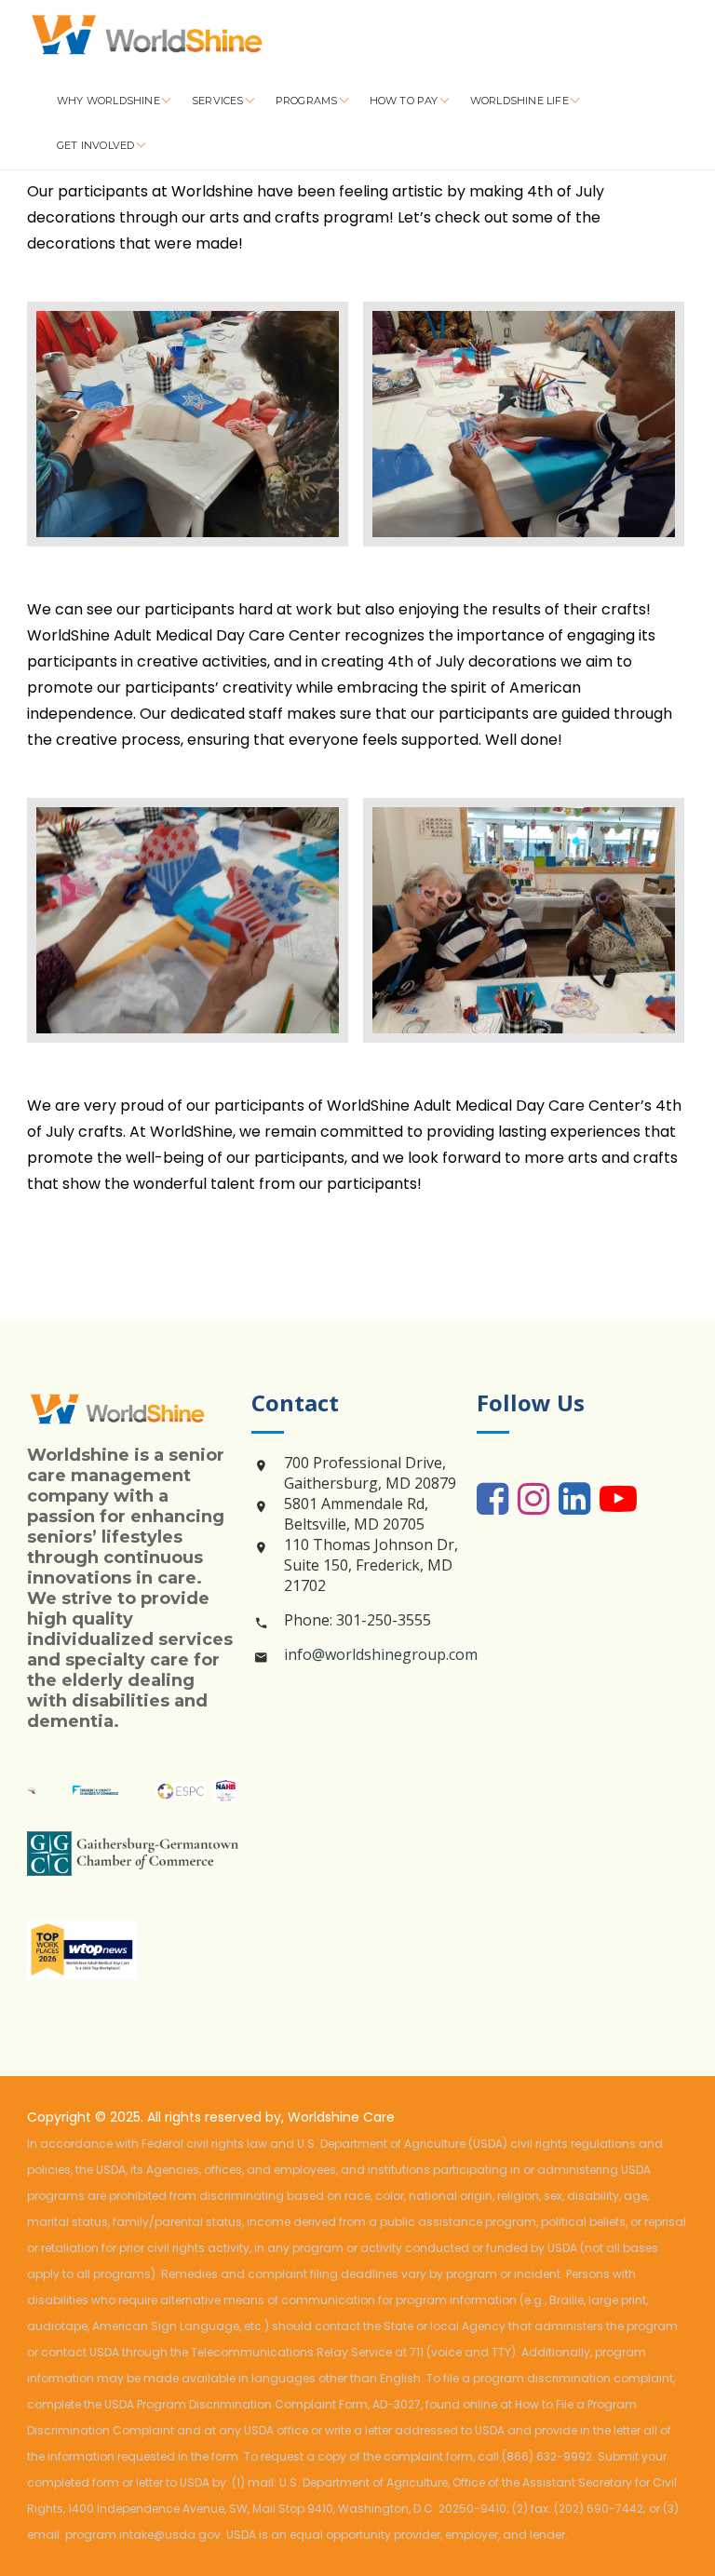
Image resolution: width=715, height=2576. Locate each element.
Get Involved (97, 145)
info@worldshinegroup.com (381, 1654)
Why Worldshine (110, 101)
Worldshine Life (521, 101)
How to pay (405, 101)
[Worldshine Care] (167, 37)
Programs (308, 101)
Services (219, 101)
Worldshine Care (341, 2117)
